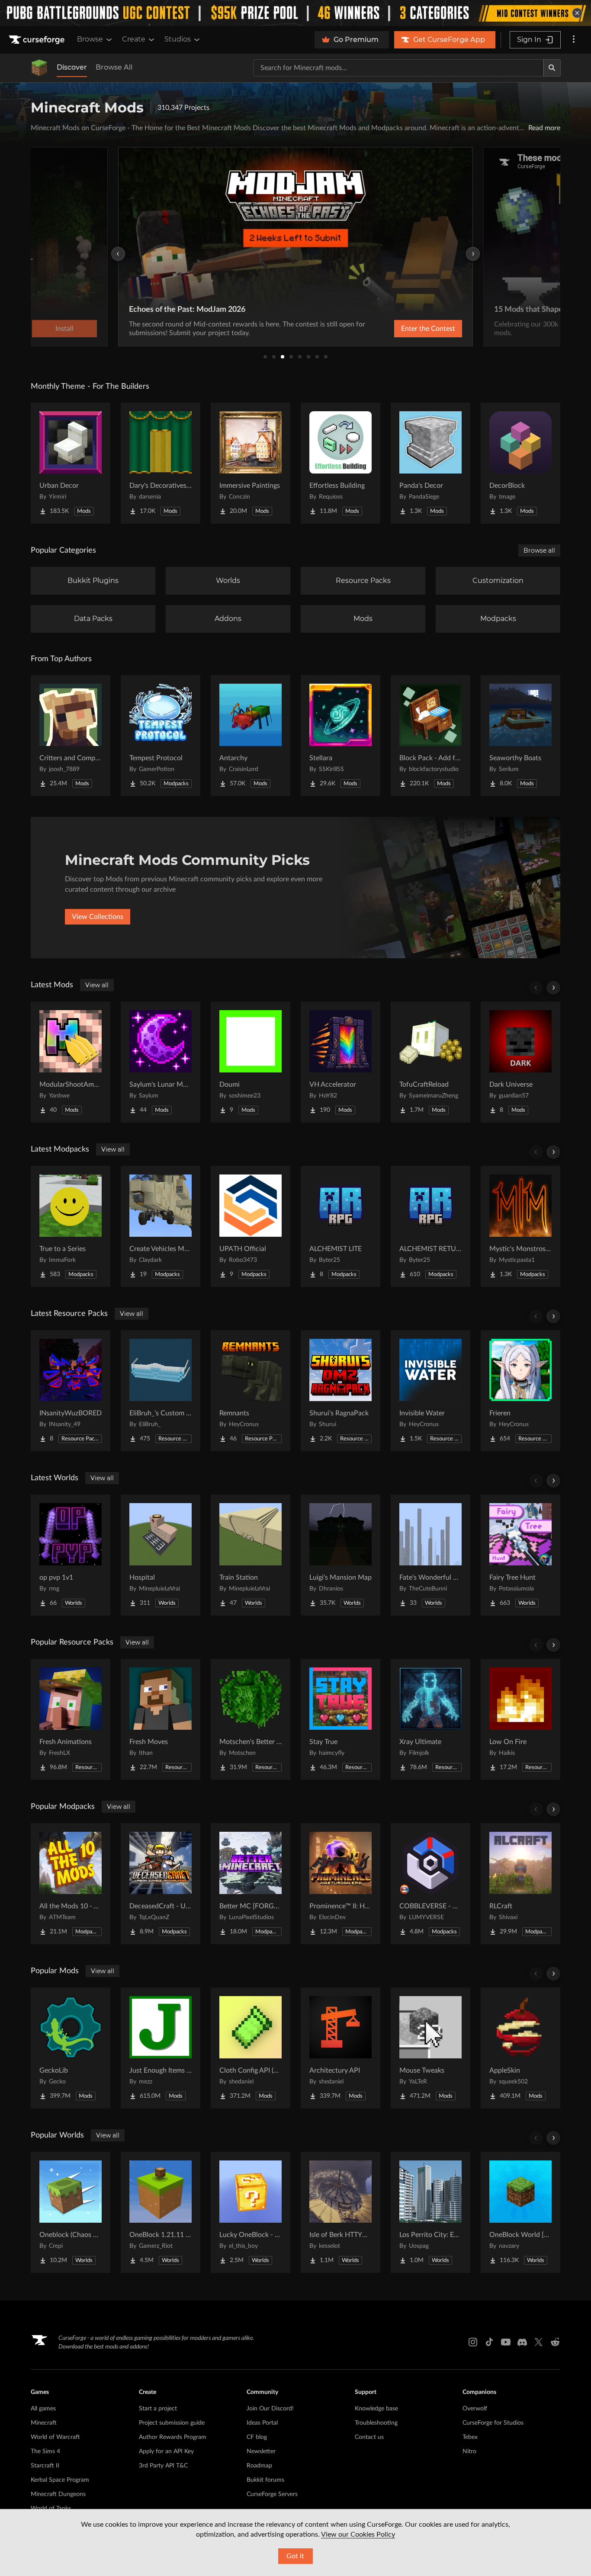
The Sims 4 (45, 2451)
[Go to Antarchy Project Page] (251, 736)
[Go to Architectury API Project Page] (340, 2048)
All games (43, 2409)
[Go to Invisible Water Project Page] (430, 1391)
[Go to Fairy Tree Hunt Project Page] (520, 1555)
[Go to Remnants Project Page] (251, 1391)
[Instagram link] (473, 2342)
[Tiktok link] (489, 2342)
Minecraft (44, 2423)
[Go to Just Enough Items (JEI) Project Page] (161, 2048)
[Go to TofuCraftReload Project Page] (430, 1062)
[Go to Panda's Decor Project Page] (430, 463)
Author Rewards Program (173, 2437)
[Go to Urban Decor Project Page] (71, 463)
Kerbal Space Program (60, 2480)
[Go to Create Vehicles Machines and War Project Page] (161, 1226)
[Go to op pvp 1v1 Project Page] (71, 1555)
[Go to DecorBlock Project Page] (520, 463)
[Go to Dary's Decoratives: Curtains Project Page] (161, 463)
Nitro (469, 2451)
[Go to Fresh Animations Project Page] (71, 1719)
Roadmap (259, 2466)
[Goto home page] (38, 40)
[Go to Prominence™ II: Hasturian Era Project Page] (340, 1884)
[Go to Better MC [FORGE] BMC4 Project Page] (251, 1884)
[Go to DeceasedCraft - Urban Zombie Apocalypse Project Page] (161, 1884)
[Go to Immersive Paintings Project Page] (251, 463)
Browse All (114, 67)
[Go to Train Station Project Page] (251, 1555)
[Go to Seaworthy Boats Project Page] (520, 736)
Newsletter (261, 2451)
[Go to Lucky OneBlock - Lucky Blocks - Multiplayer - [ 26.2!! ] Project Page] (251, 2212)
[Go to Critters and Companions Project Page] (71, 736)
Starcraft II (45, 2466)
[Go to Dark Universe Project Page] (520, 1062)
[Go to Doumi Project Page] (251, 1062)
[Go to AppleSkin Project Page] (520, 2048)
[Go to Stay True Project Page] (340, 1719)
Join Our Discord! (270, 2409)
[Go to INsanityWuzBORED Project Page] (71, 1391)
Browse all (539, 550)
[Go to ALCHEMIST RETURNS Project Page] (430, 1226)
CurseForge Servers (272, 2494)
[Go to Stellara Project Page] (340, 736)
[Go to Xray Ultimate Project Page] (430, 1719)
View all (97, 985)
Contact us (369, 2437)
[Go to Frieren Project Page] (520, 1391)
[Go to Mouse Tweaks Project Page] (430, 2048)
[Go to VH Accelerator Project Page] (340, 1062)
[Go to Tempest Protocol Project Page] (161, 736)
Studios (178, 39)
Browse (90, 39)
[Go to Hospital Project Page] (161, 1555)
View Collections (98, 917)
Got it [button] (295, 2556)
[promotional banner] (295, 13)
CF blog (257, 2437)
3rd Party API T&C (163, 2466)
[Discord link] (522, 2342)
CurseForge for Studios (493, 2423)
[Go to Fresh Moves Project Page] (161, 1719)
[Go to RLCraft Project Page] (520, 1884)
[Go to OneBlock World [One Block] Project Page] (520, 2212)
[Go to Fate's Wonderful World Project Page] (430, 1555)
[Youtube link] (506, 2342)
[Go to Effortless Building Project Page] (340, 463)
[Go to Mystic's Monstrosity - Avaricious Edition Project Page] (520, 1226)
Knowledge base (376, 2409)
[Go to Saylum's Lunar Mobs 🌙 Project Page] (161, 1062)
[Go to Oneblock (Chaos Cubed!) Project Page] (71, 2212)
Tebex (470, 2437)
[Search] (552, 68)
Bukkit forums (265, 2480)
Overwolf (475, 2409)
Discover (72, 67)
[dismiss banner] (577, 13)
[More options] (574, 40)
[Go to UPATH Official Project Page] (251, 1226)
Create (134, 39)
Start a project (158, 2409)
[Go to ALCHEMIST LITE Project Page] (340, 1226)
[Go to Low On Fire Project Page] (520, 1719)
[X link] (539, 2342)
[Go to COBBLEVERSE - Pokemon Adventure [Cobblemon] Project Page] (430, 1884)
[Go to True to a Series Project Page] (71, 1226)
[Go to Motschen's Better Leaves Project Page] (251, 1719)
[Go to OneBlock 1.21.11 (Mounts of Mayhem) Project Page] (161, 2212)
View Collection (405, 329)
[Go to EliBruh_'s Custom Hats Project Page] (161, 1391)
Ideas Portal (262, 2423)
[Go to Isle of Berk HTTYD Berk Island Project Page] (340, 2212)
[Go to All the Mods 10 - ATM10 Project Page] (71, 1884)
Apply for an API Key (166, 2451)
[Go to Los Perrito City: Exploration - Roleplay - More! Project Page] (430, 2212)
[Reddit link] (555, 2342)
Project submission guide (172, 2423)
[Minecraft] (39, 68)
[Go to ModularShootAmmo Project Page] (71, 1062)
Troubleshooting (376, 2423)
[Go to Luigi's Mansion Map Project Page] (340, 1555)
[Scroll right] (553, 988)
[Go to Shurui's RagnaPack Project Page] (340, 1391)
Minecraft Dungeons (58, 2494)
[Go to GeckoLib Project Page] (71, 2048)
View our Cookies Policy (358, 2534)
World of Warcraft (55, 2437)
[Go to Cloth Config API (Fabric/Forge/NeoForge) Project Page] (251, 2048)
